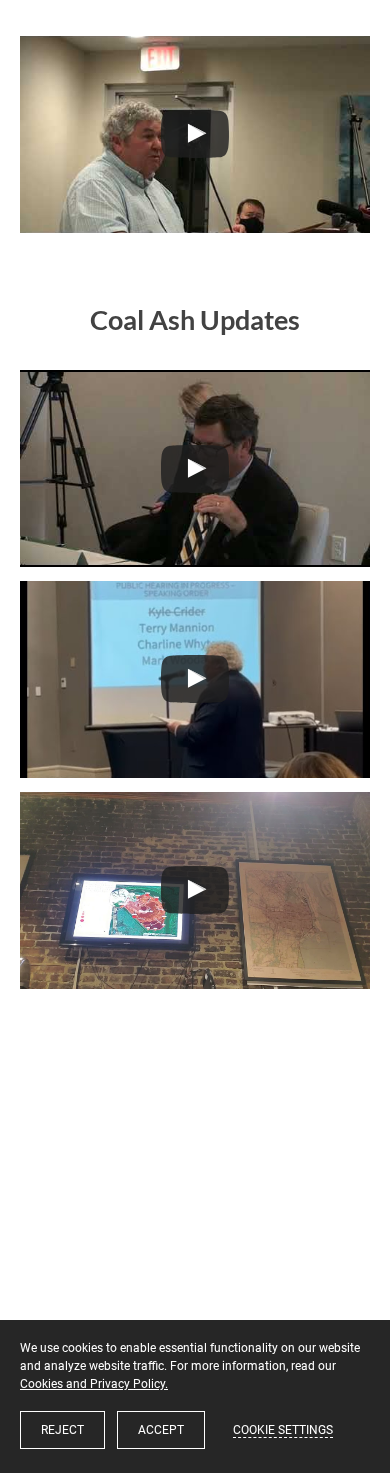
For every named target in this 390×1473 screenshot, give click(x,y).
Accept (161, 1430)
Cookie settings (283, 1430)
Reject (62, 1430)
